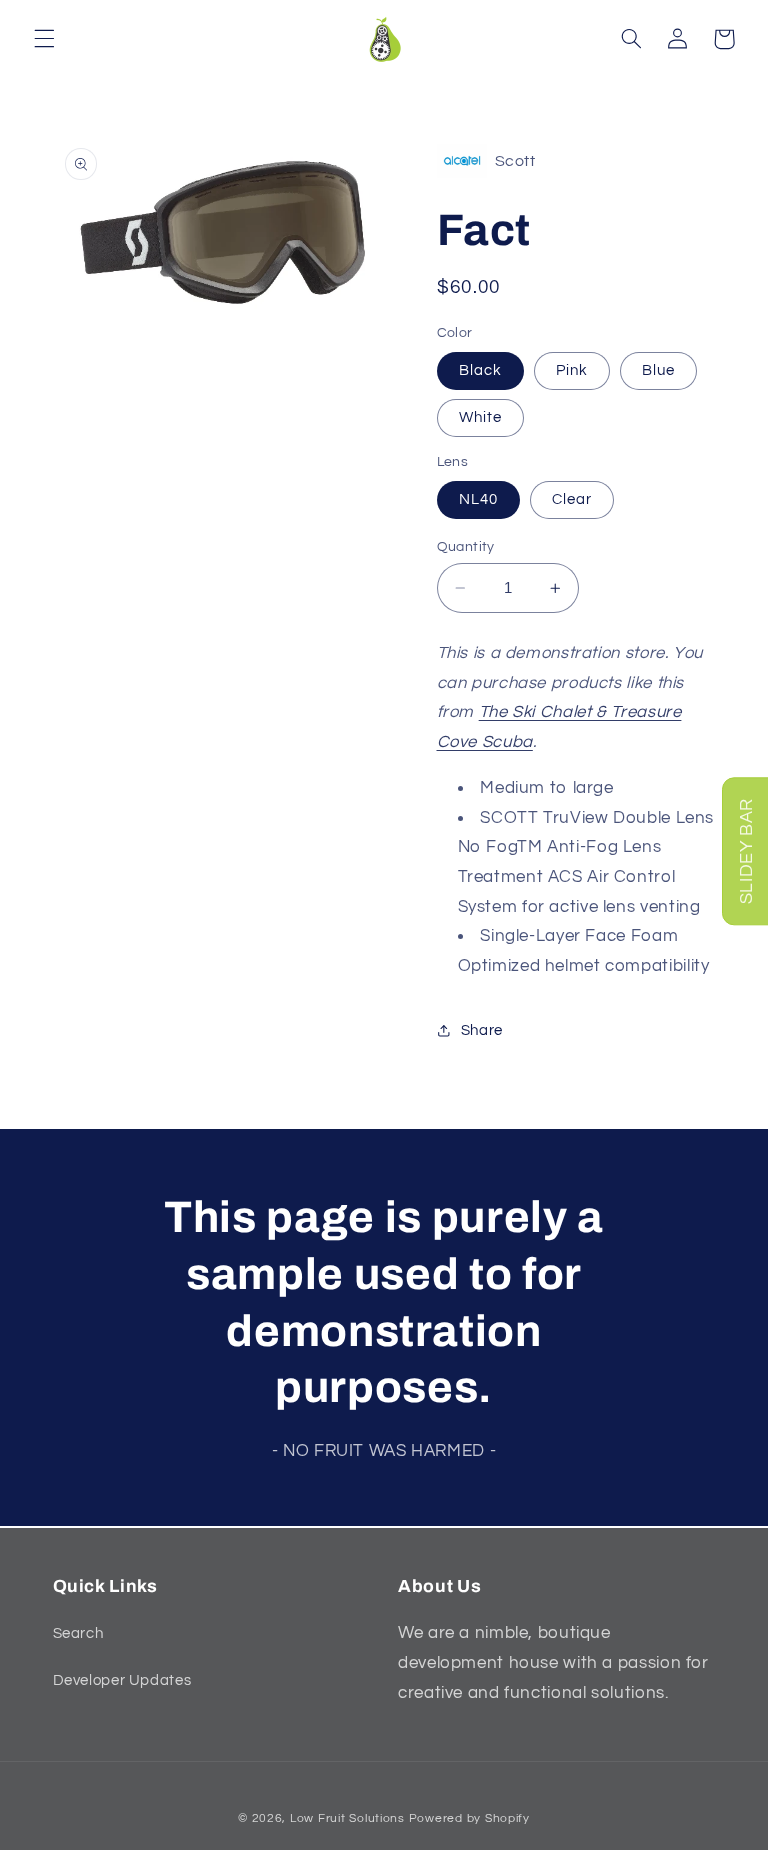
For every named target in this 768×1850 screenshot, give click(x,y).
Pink (572, 370)
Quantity (466, 547)
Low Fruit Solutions (347, 1818)
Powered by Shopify (469, 1818)
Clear (572, 499)
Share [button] (482, 1030)
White (480, 417)
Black (480, 370)
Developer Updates (122, 1680)
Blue (658, 370)
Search (78, 1633)
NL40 (478, 499)
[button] (44, 39)
